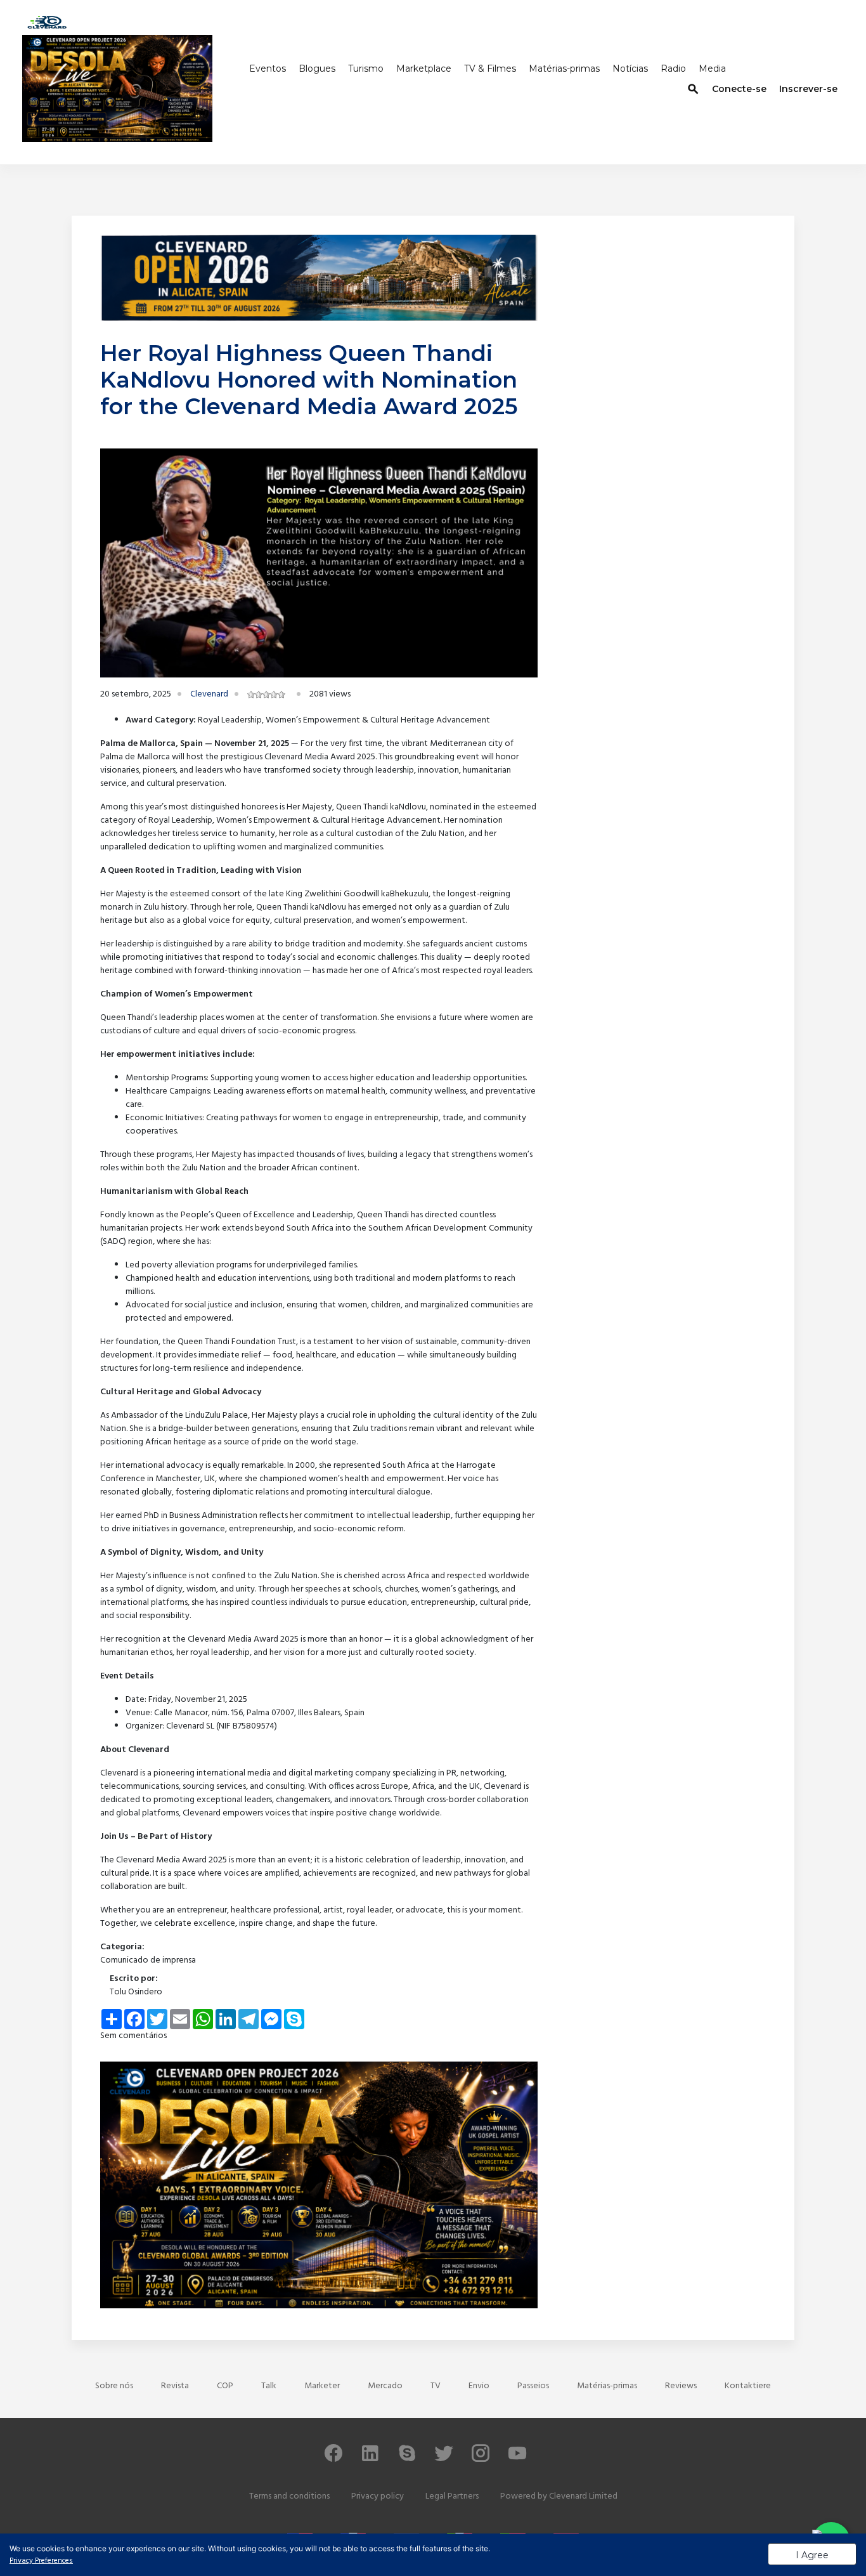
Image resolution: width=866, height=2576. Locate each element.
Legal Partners (452, 2496)
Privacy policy (378, 2496)
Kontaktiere (748, 2386)
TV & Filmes (490, 69)
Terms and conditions (289, 2496)
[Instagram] (481, 2459)
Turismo (366, 69)
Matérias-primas (564, 69)
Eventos (268, 69)
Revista (175, 2386)
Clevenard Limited (583, 2496)
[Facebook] (333, 2459)
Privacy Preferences (41, 2561)
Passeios (533, 2386)
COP (225, 2386)
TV (436, 2386)
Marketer (322, 2386)
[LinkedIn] (370, 2459)
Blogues (317, 69)
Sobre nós (114, 2386)
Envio (479, 2386)
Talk (269, 2386)
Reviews (681, 2386)
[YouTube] (517, 2459)
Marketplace (424, 69)
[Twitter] (444, 2459)
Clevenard (209, 694)
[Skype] (407, 2459)
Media (712, 69)
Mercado (385, 2386)
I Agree (812, 2555)
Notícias (630, 69)
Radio (673, 69)
